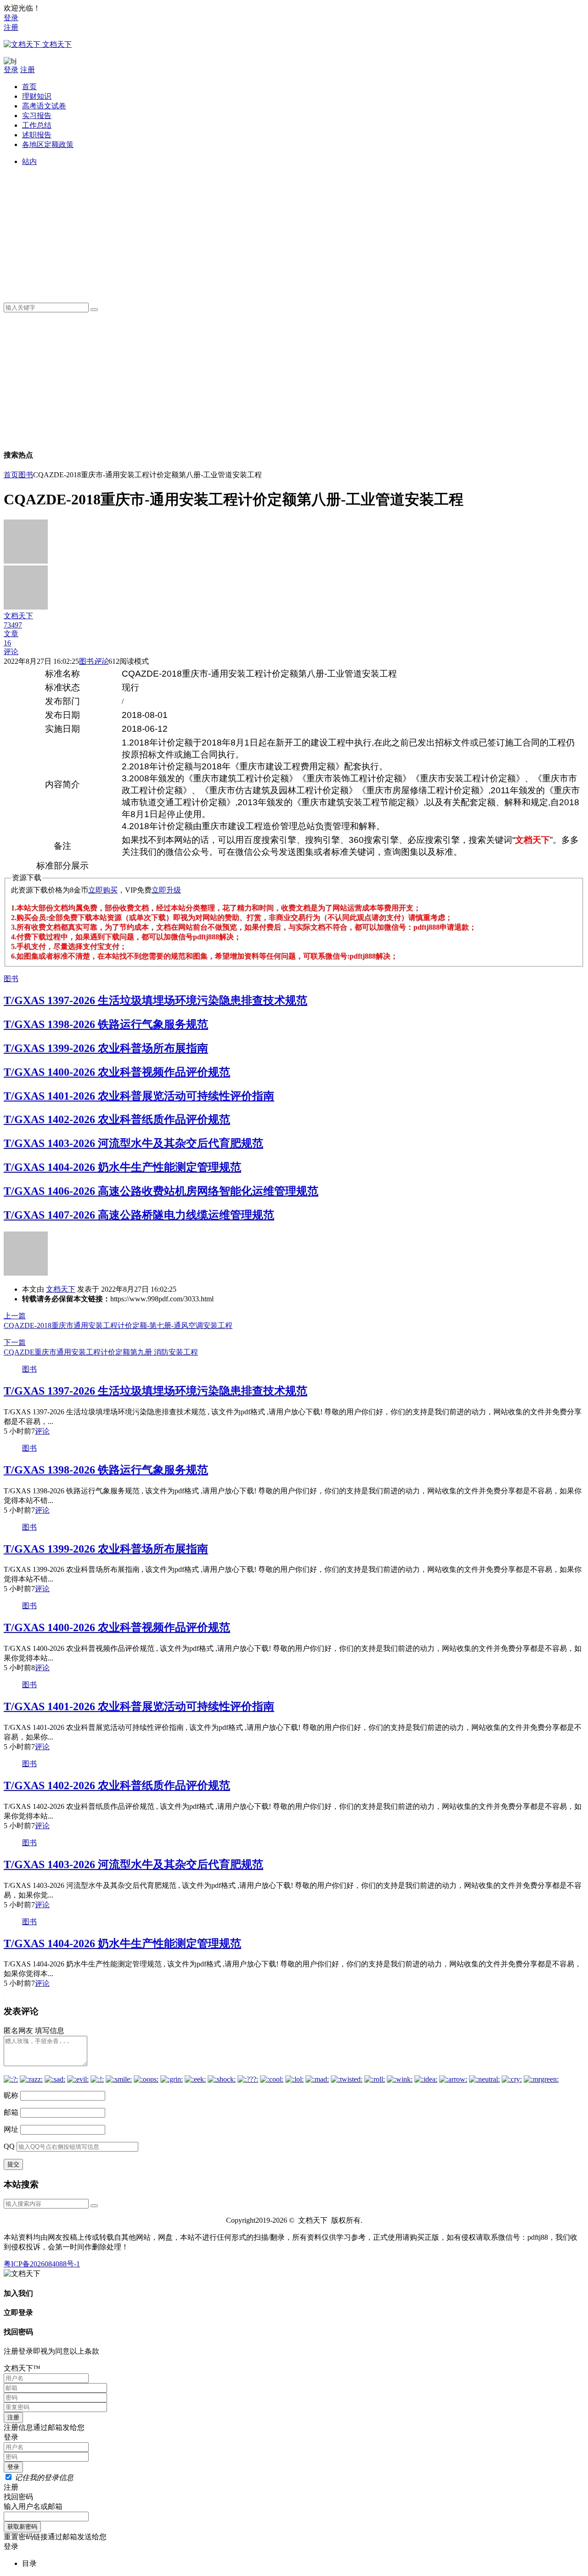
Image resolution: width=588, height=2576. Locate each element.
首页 (29, 87)
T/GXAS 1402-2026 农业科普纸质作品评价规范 (117, 1119)
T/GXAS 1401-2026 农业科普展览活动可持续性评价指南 (139, 1096)
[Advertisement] (298, 231)
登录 (11, 18)
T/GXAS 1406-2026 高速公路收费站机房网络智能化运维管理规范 (161, 1191)
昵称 (11, 2095)
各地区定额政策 (48, 144)
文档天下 (61, 1289)
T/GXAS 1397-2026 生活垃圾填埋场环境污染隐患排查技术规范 (155, 1000)
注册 (11, 27)
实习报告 (37, 116)
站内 (29, 161)
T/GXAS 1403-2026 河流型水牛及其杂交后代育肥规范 (133, 1143)
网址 (11, 2129)
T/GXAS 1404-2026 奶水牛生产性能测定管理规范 (122, 1167)
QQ (9, 2146)
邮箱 (11, 2112)
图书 (26, 475)
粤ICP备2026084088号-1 (42, 2264)
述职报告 (37, 135)
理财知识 (37, 96)
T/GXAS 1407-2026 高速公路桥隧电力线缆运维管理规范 (139, 1215)
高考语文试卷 (44, 106)
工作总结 (37, 125)
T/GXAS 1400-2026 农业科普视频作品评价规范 (117, 1072)
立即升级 (166, 890)
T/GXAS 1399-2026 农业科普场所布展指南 (106, 1048)
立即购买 (103, 890)
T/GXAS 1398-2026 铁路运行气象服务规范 (106, 1024)
